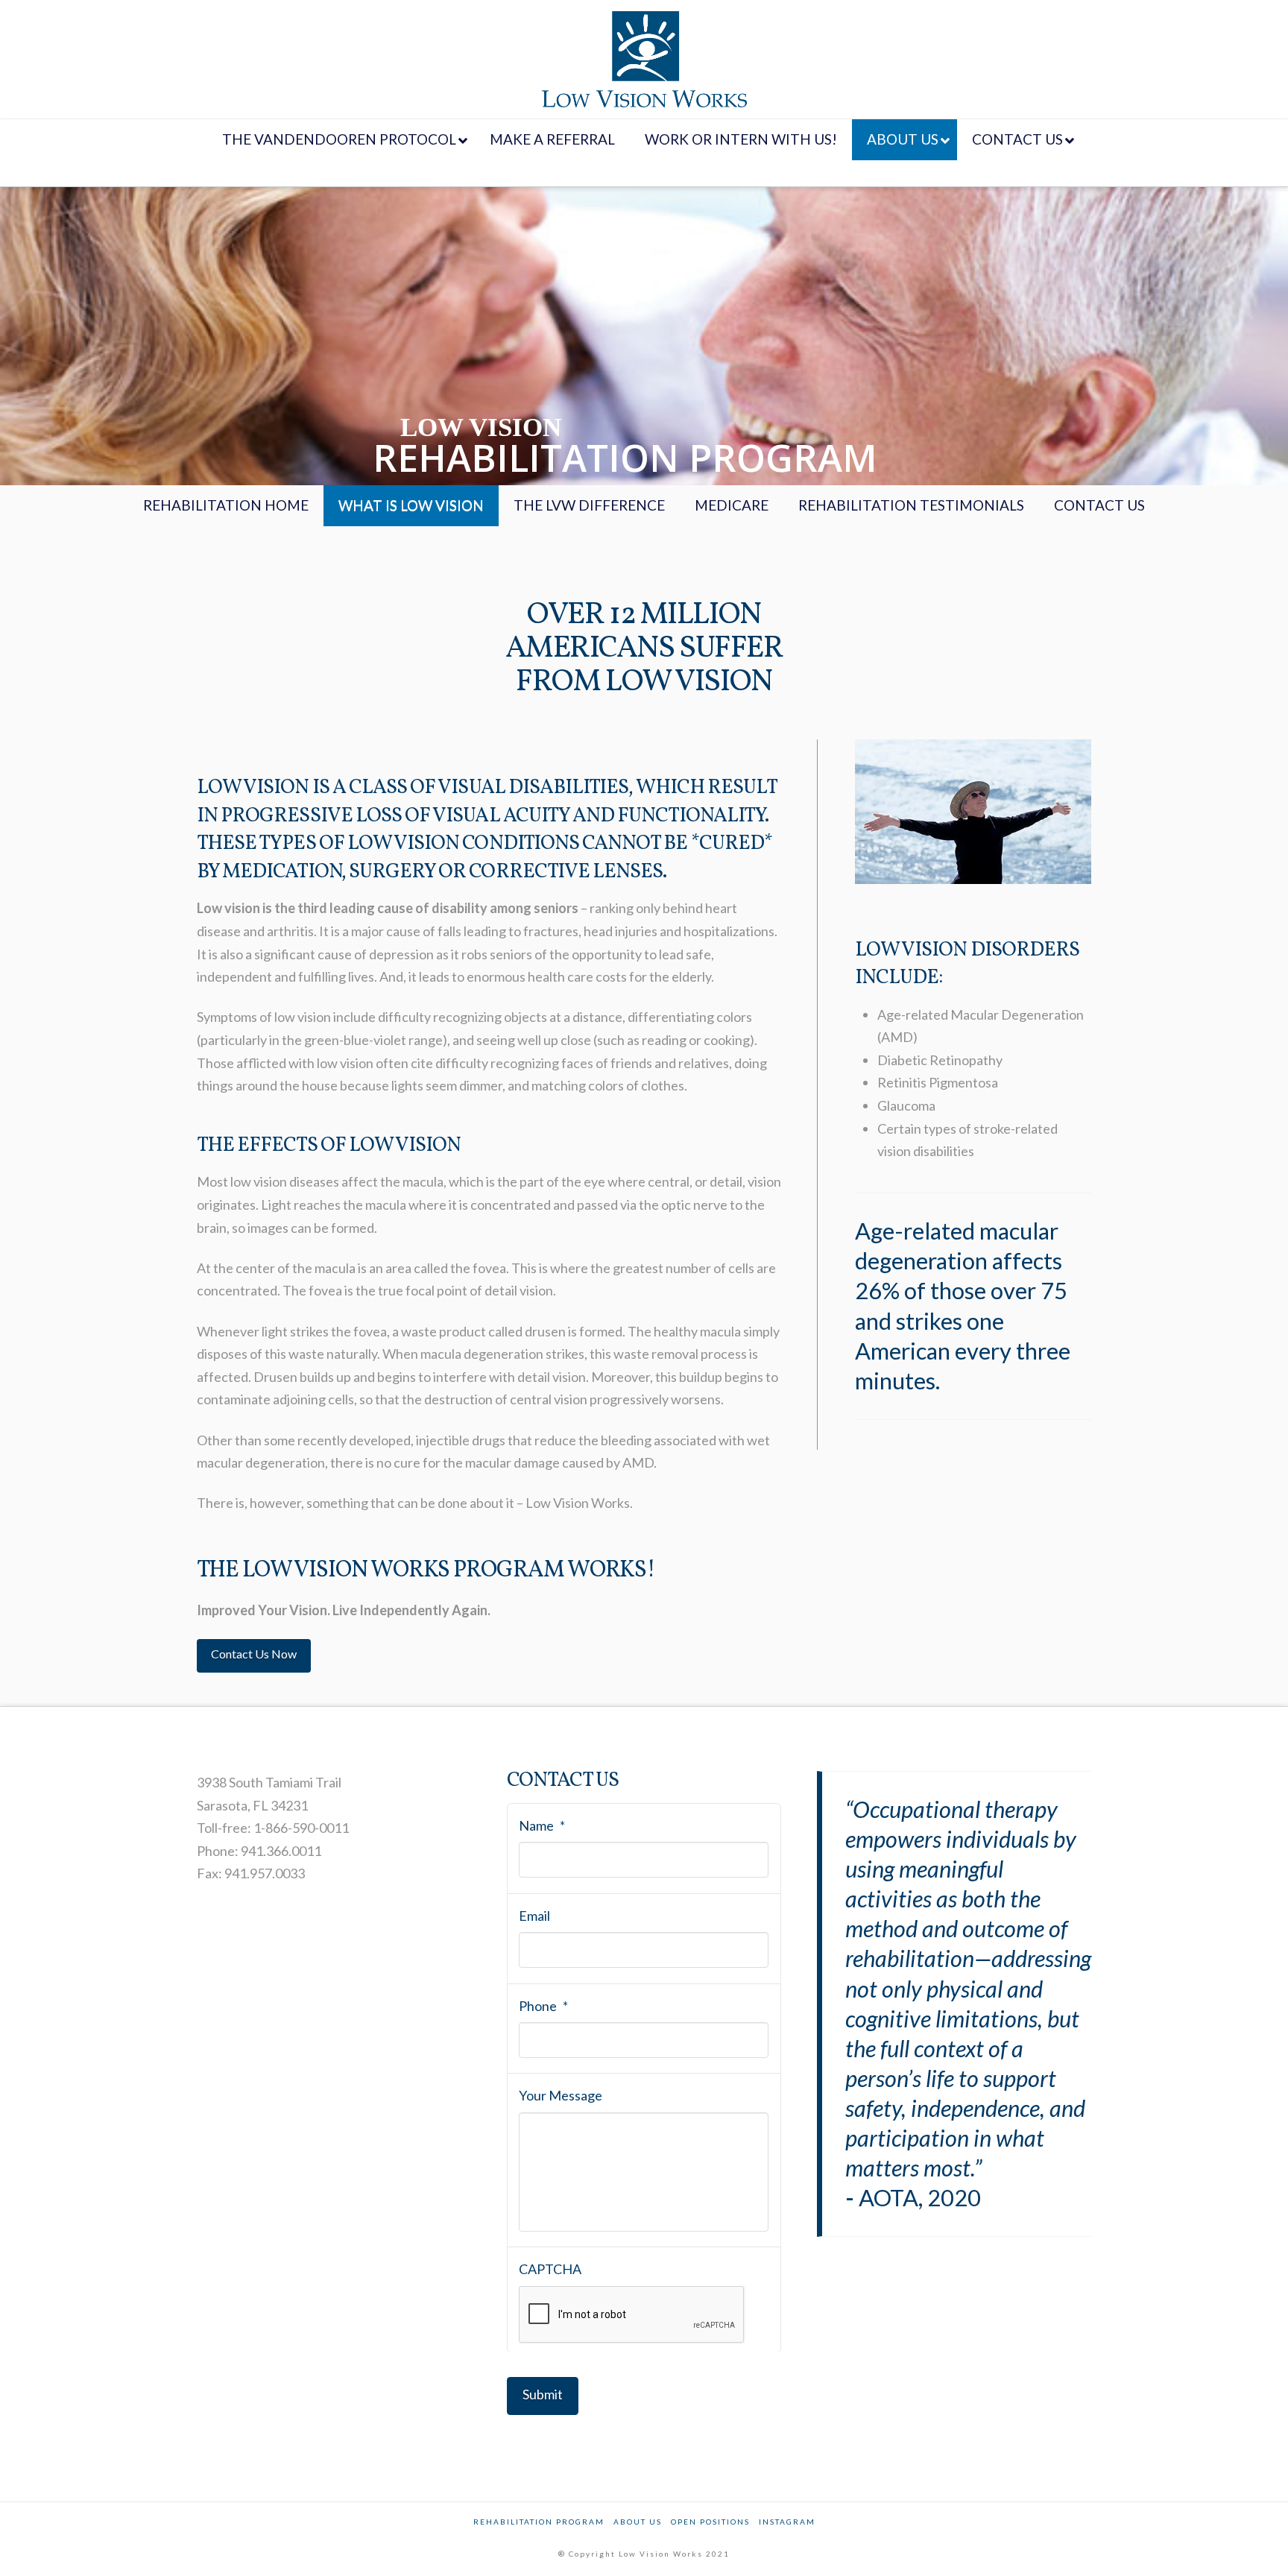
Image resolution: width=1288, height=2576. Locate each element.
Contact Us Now (254, 1654)
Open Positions (710, 2522)
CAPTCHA (550, 2269)
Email (534, 1916)
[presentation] (632, 2315)
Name (542, 1825)
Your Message (561, 2095)
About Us (638, 2522)
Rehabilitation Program (539, 2522)
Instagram (787, 2522)
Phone (543, 2006)
